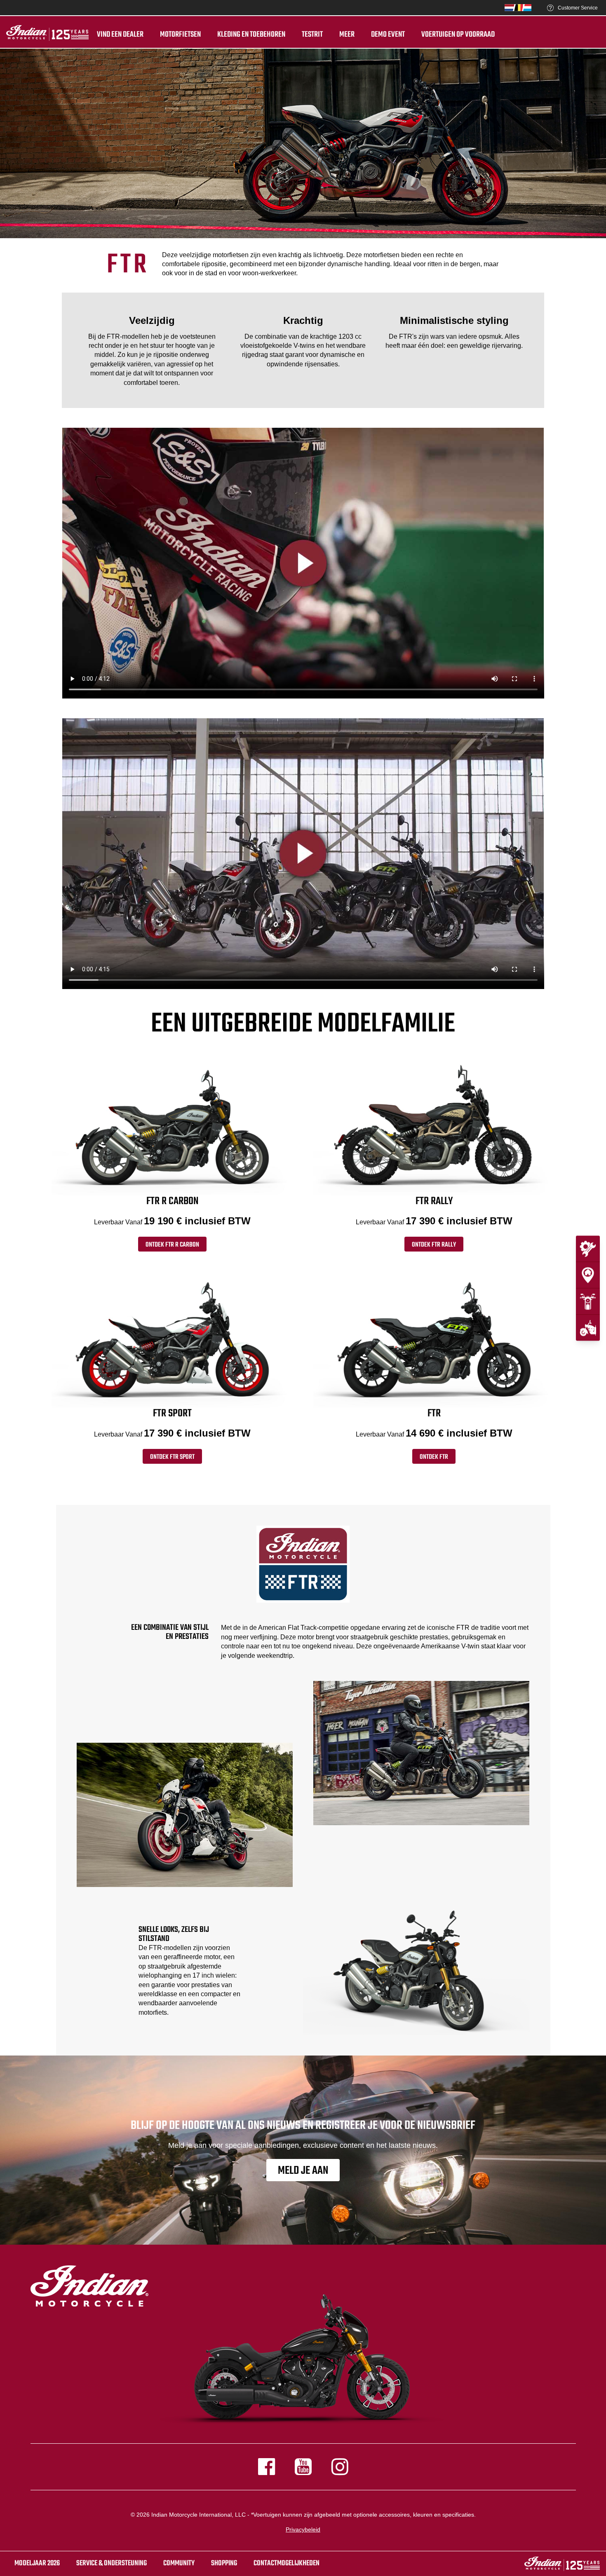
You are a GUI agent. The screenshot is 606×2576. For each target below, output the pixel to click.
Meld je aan (303, 2171)
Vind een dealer (120, 35)
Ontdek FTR (434, 1457)
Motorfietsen (180, 35)
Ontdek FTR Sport (172, 1457)
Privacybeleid (303, 2529)
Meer (347, 35)
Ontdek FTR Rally (434, 1245)
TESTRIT (312, 35)
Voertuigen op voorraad (458, 35)
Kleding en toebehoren (251, 35)
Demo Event (388, 35)
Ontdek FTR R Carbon (172, 1245)
